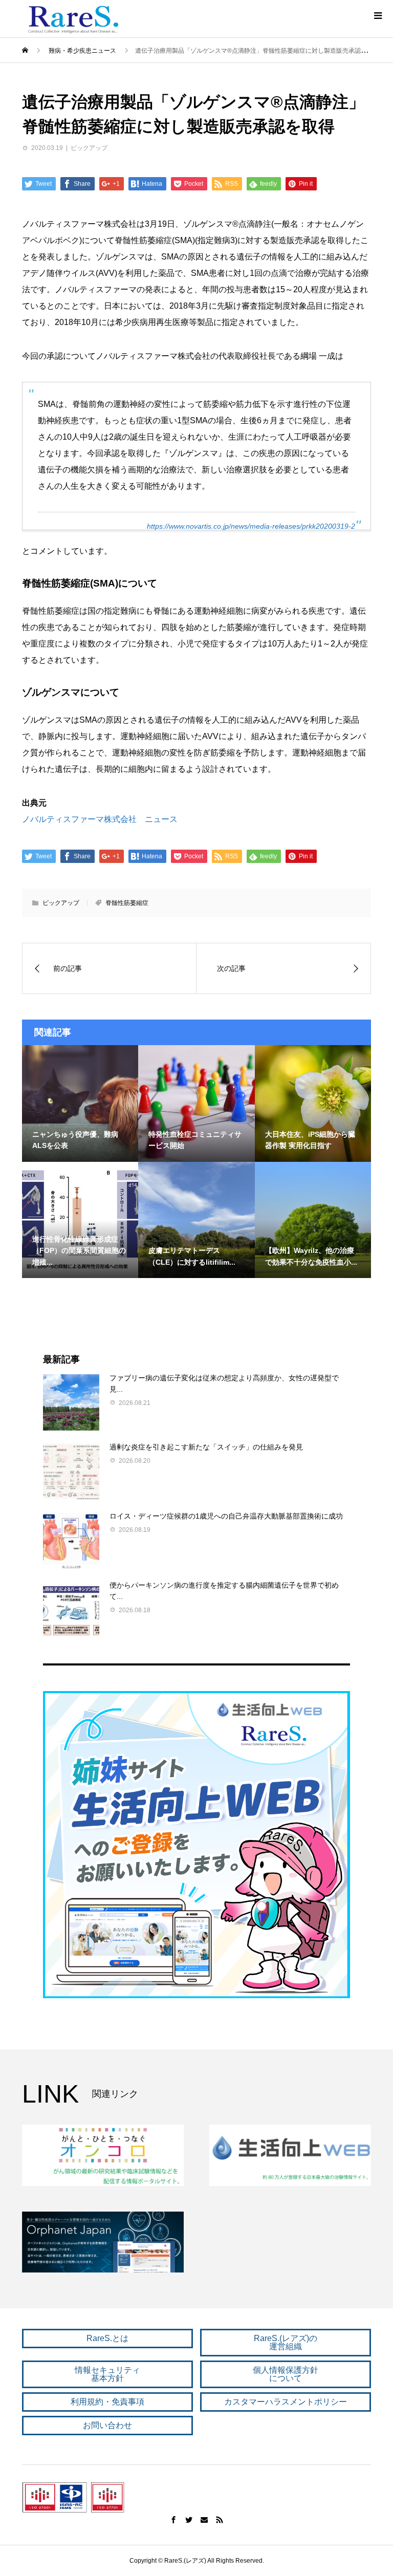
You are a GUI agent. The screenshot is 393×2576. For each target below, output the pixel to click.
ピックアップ (89, 148)
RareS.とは (107, 2338)
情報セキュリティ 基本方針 (107, 2374)
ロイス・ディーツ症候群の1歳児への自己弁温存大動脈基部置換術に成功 (226, 1516)
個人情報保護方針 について (286, 2374)
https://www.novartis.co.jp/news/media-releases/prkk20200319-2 (251, 526)
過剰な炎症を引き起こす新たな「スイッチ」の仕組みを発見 (206, 1447)
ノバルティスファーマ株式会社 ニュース (100, 819)
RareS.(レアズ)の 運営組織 (286, 2342)
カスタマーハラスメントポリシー (286, 2402)
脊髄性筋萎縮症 (127, 903)
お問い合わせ (107, 2425)
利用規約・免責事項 (107, 2402)
